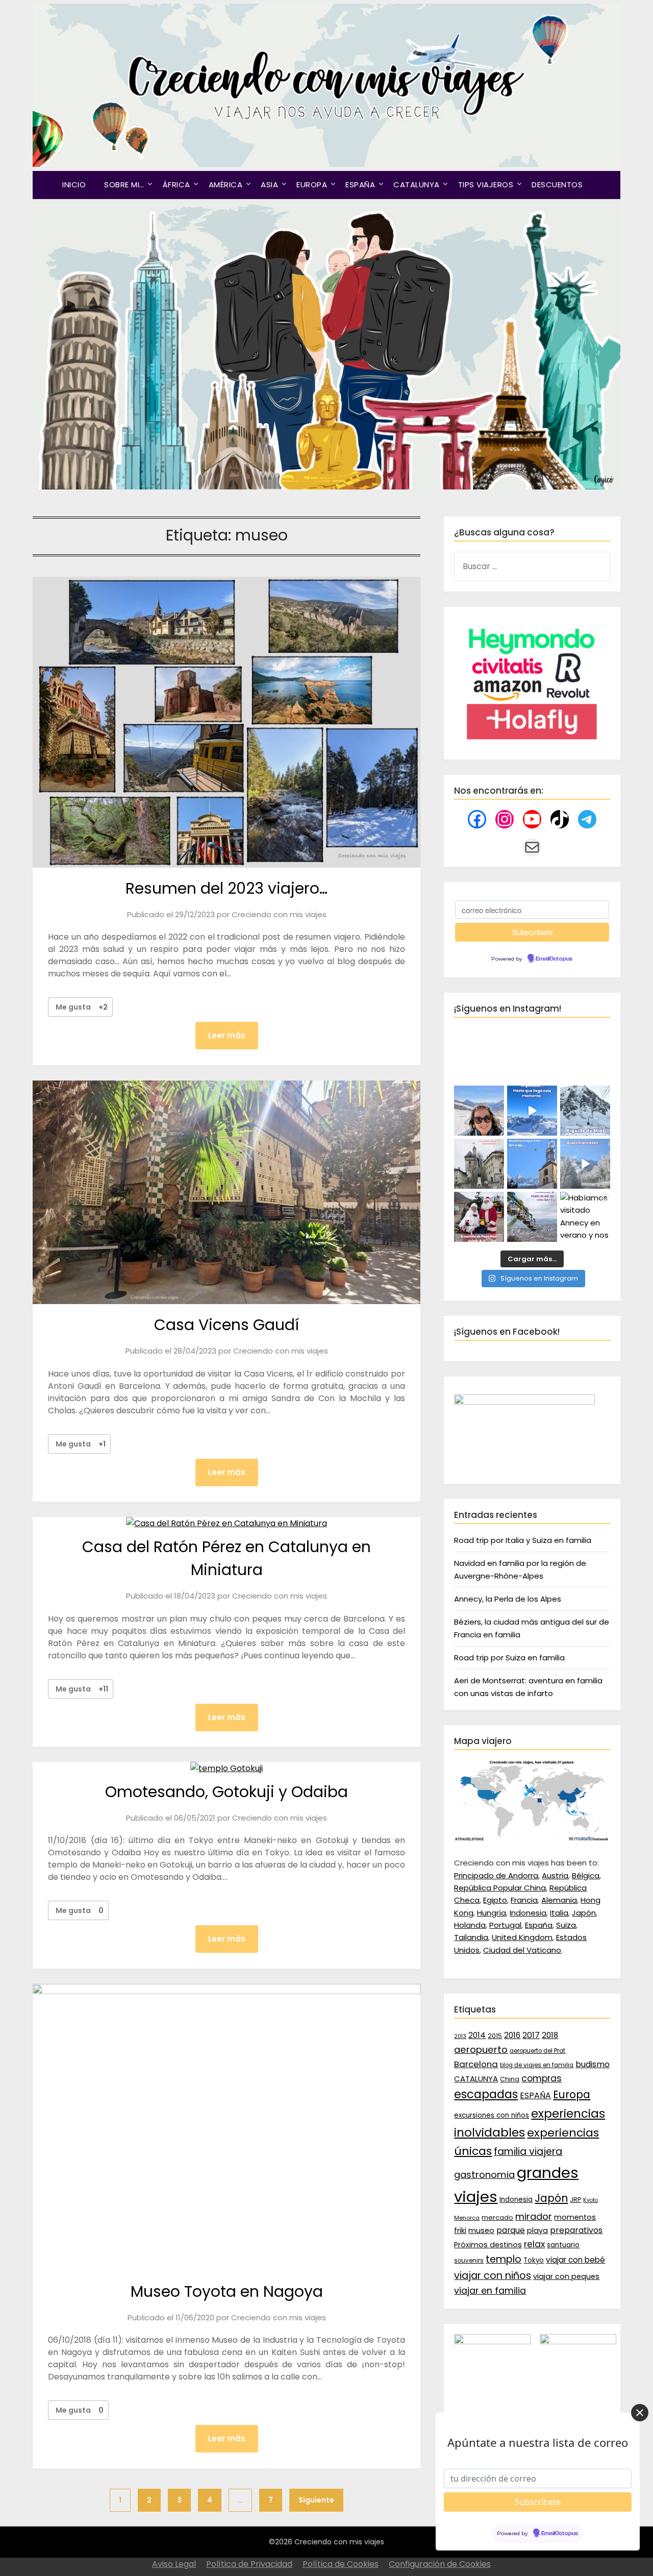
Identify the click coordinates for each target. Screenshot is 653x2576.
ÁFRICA (177, 185)
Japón (584, 1913)
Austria (555, 1875)
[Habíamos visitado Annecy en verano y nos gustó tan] (585, 1217)
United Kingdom (522, 1937)
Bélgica (586, 1875)
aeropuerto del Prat (537, 2051)
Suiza (566, 1925)
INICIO (74, 185)
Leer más (227, 1035)
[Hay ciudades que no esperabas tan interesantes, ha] (479, 1164)
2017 (531, 2035)
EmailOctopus (554, 959)
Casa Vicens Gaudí (227, 1325)
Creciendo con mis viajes (279, 914)
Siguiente (316, 2500)
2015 (495, 2036)
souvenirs (469, 2261)
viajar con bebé (575, 2260)
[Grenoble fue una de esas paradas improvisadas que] (532, 1217)
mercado (497, 2217)
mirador (534, 2216)
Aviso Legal (174, 2564)
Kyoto (591, 2200)
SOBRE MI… (124, 185)
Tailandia (471, 1937)
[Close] (640, 2413)
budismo (593, 2064)
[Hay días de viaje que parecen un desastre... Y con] (532, 1164)
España (539, 1925)
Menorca (467, 2218)
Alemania (559, 1900)
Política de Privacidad (249, 2564)
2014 (477, 2035)
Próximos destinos (488, 2245)
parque (511, 2230)
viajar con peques (566, 2276)
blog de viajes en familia (537, 2065)
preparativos (576, 2230)
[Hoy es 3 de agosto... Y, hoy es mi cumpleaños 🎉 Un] (479, 1111)
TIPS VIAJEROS (486, 185)
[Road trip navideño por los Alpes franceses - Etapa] (585, 1164)
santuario (563, 2245)
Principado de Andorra (496, 1875)
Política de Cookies (341, 2564)
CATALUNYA (417, 185)
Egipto (495, 1900)
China (510, 2079)
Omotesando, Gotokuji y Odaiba (227, 1792)
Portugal (505, 1925)
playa (537, 2230)
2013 (460, 2036)
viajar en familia (490, 2291)
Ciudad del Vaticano (522, 1950)
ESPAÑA (360, 185)
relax (534, 2244)
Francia (524, 1900)
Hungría (492, 1913)
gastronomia (484, 2175)
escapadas (486, 2094)
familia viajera (528, 2152)
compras (542, 2078)
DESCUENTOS (557, 185)
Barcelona (476, 2064)
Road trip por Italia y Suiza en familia (523, 1540)
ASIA (269, 185)
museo (481, 2230)
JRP (575, 2200)
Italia (559, 1913)
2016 (512, 2035)
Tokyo (534, 2260)
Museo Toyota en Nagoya (227, 2291)
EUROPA (312, 185)
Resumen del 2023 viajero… (227, 888)
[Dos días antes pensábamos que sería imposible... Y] (532, 1111)
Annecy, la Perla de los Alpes (508, 1599)
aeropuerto (481, 2050)
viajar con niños (493, 2276)
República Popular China (500, 1888)
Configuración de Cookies (440, 2564)
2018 (550, 2035)
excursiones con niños (492, 2115)
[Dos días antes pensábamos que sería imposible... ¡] (585, 1111)
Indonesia (528, 1913)
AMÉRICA (226, 185)
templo (504, 2259)
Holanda (470, 1925)
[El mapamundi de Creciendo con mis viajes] (532, 1839)
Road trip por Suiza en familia (509, 1658)
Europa (572, 2095)
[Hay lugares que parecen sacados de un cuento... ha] (479, 1217)
